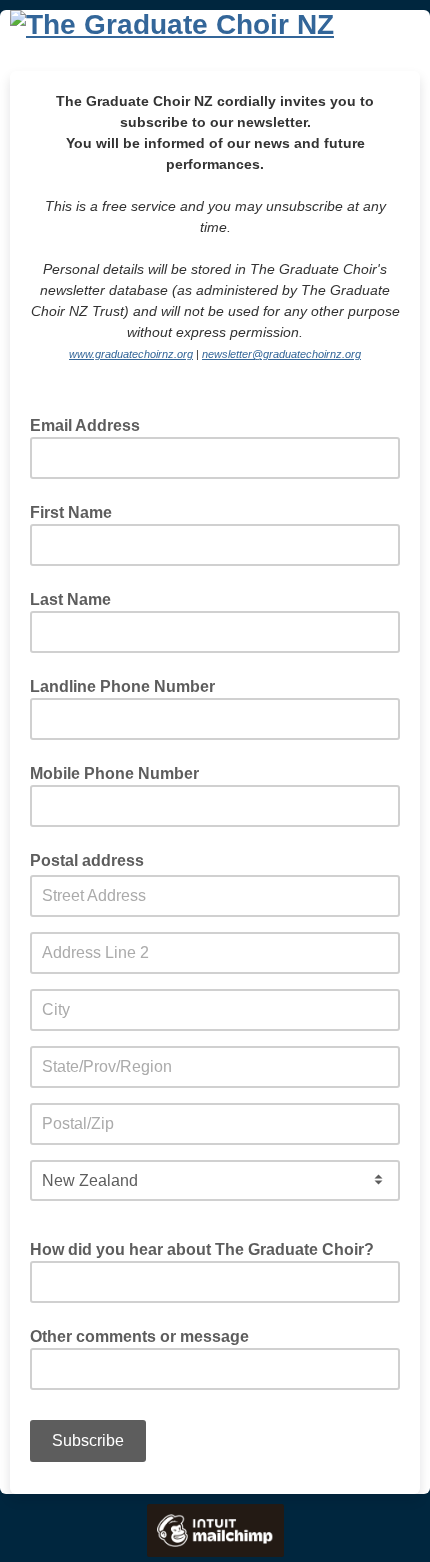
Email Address (91, 425)
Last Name (70, 600)
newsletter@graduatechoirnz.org (281, 354)
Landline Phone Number (122, 687)
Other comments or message (139, 1337)
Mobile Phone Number (114, 774)
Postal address (87, 861)
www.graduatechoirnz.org (131, 354)
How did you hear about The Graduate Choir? (202, 1250)
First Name (71, 513)
